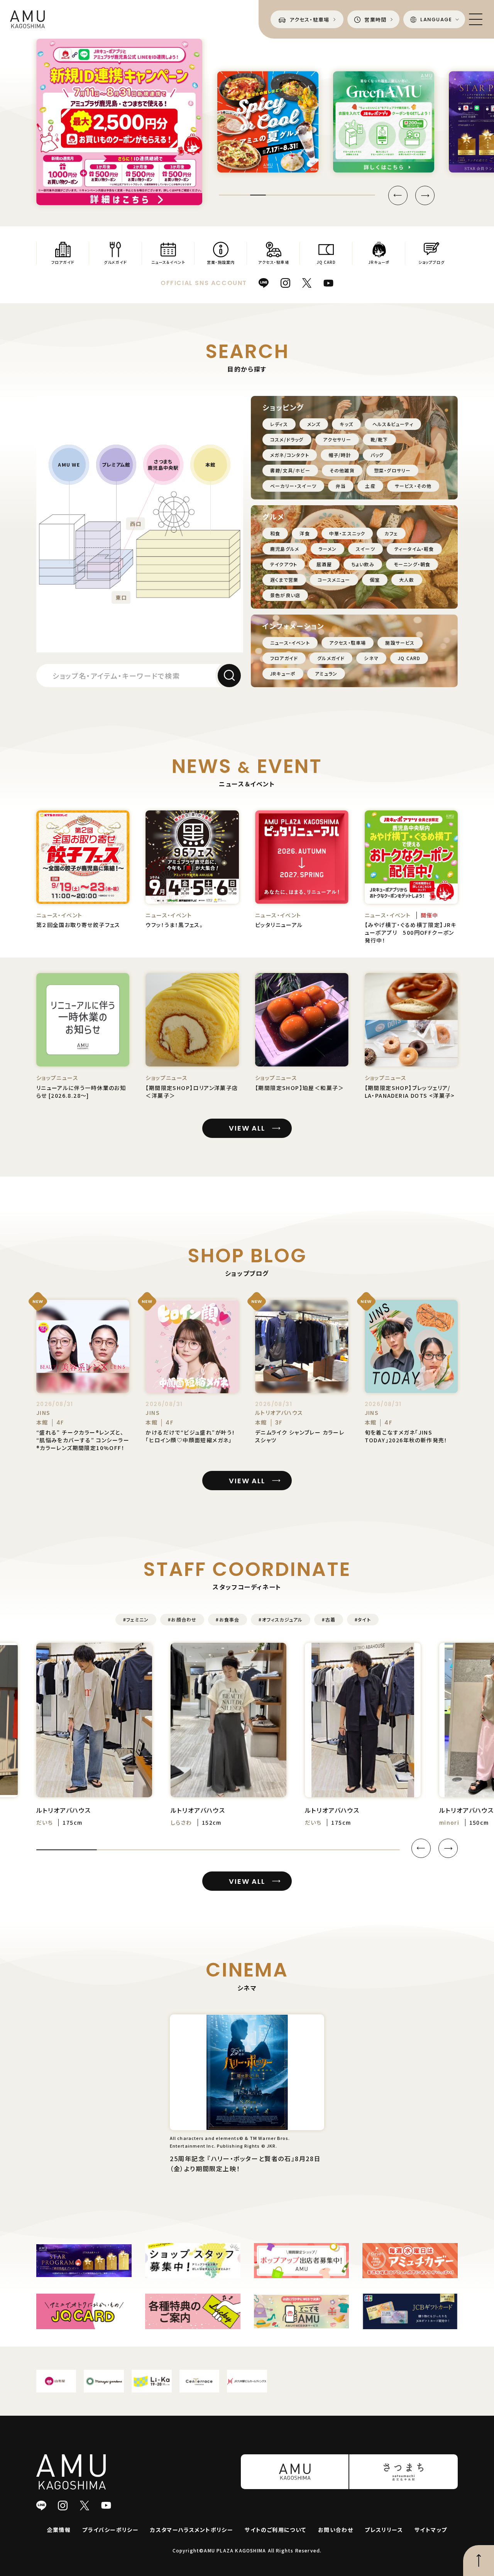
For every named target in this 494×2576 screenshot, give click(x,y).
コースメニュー (334, 580)
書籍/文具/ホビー (290, 470)
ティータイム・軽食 (414, 549)
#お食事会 (228, 1619)
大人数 (407, 580)
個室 (375, 580)
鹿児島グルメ (285, 549)
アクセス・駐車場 (348, 643)
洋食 (305, 533)
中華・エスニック (347, 533)
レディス (279, 424)
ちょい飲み (363, 564)
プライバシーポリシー (110, 2530)
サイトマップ (431, 2530)
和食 (275, 533)
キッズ (346, 424)
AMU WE (69, 465)
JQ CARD (409, 658)
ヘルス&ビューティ (393, 424)
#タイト (363, 1619)
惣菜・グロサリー (392, 470)
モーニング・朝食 (412, 564)
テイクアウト (284, 564)
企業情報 (59, 2530)
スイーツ (365, 549)
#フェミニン (136, 1619)
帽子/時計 (340, 455)
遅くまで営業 (284, 580)
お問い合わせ (336, 2530)
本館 (211, 465)
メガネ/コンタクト (290, 455)
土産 (370, 486)
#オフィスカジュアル (281, 1619)
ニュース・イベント (290, 643)
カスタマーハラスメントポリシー (192, 2530)
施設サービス (400, 643)
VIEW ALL (247, 1128)
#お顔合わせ (182, 1619)
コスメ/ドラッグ (287, 439)
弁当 (341, 486)
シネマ (371, 658)
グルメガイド (331, 658)
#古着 (329, 1619)
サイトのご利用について (275, 2530)
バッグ (377, 455)
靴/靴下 (379, 439)
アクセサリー (337, 439)
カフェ (391, 533)
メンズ (314, 424)
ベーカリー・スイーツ (293, 486)
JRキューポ (283, 673)
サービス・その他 (413, 486)
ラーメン (327, 549)
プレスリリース (384, 2530)
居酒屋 (324, 564)
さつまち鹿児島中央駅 (163, 465)
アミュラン (326, 673)
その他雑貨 (342, 470)
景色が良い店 (285, 595)
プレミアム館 (116, 465)
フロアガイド (284, 658)
